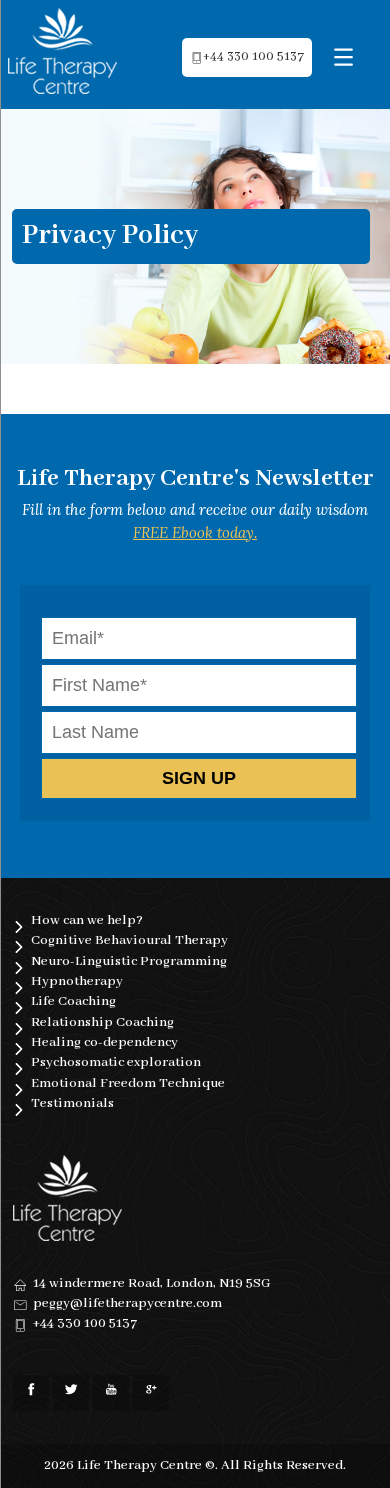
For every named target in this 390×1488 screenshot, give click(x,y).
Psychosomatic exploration (116, 1062)
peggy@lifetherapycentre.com (127, 1303)
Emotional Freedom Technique (128, 1083)
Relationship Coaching (102, 1022)
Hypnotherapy (77, 981)
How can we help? (87, 920)
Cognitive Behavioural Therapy (129, 940)
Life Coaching (73, 1001)
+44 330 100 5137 (253, 57)
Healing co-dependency (104, 1042)
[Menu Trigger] (343, 57)
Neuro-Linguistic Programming (129, 961)
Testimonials (72, 1103)
